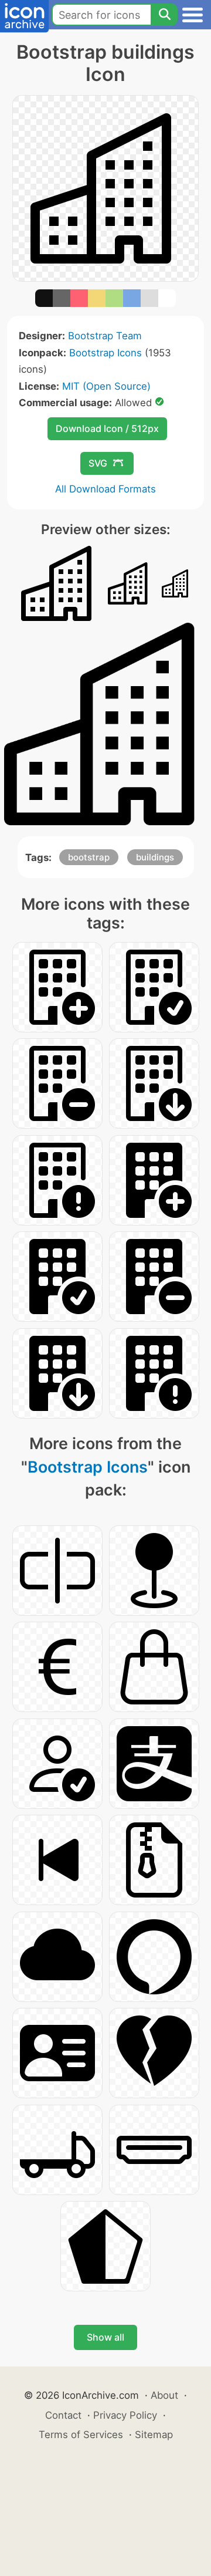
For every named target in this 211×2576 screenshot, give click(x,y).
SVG (98, 463)
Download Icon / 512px (107, 428)
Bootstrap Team (105, 336)
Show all (105, 2337)
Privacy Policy (125, 2415)
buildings (155, 857)
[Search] (164, 15)
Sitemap (154, 2435)
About (164, 2395)
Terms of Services (81, 2435)
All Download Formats (105, 489)
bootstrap (89, 857)
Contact (63, 2415)
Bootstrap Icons (105, 353)
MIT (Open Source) (106, 386)
